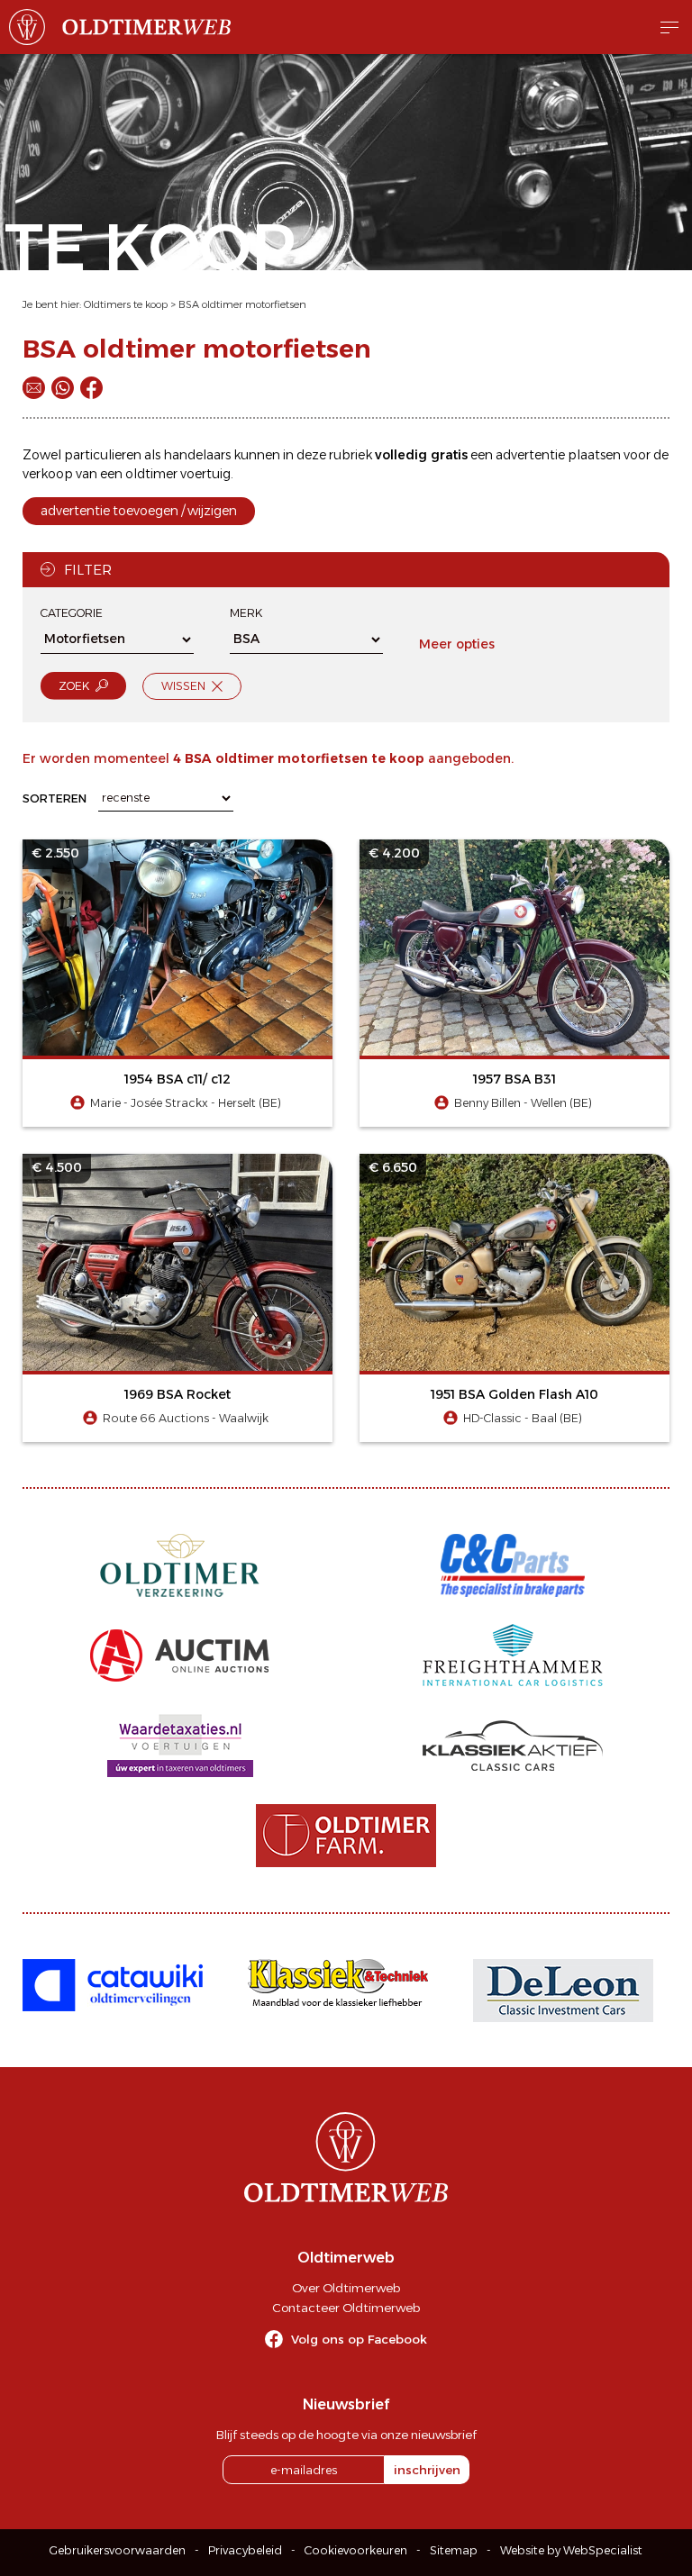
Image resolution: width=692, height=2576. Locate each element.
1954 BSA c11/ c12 (178, 1079)
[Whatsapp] (63, 388)
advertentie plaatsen (558, 455)
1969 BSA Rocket (178, 1394)
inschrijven (427, 2470)
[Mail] (34, 388)
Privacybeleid (245, 2550)
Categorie (72, 613)
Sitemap (454, 2550)
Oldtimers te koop (126, 304)
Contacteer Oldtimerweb (346, 2308)
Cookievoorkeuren (356, 2550)
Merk (246, 613)
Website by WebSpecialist (571, 2550)
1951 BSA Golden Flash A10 (514, 1394)
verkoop (48, 474)
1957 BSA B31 (514, 1079)
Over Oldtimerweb (346, 2288)
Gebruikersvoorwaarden (118, 2550)
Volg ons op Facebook (359, 2339)
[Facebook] (91, 388)
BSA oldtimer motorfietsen (242, 304)
